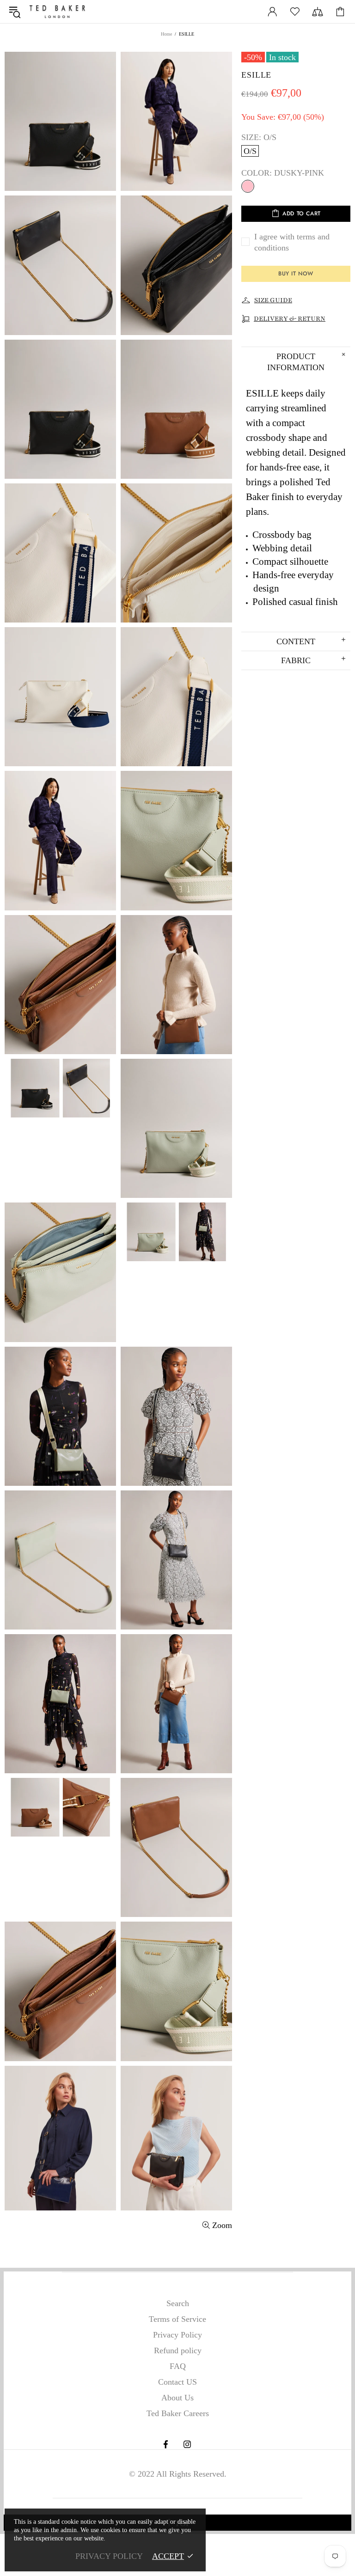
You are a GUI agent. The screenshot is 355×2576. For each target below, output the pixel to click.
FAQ (178, 2366)
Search (178, 2303)
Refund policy (178, 2350)
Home (166, 34)
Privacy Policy (177, 2335)
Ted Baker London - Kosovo (57, 12)
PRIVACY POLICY (109, 2556)
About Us (177, 2398)
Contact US (177, 2382)
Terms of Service (177, 2319)
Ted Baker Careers (178, 2413)
